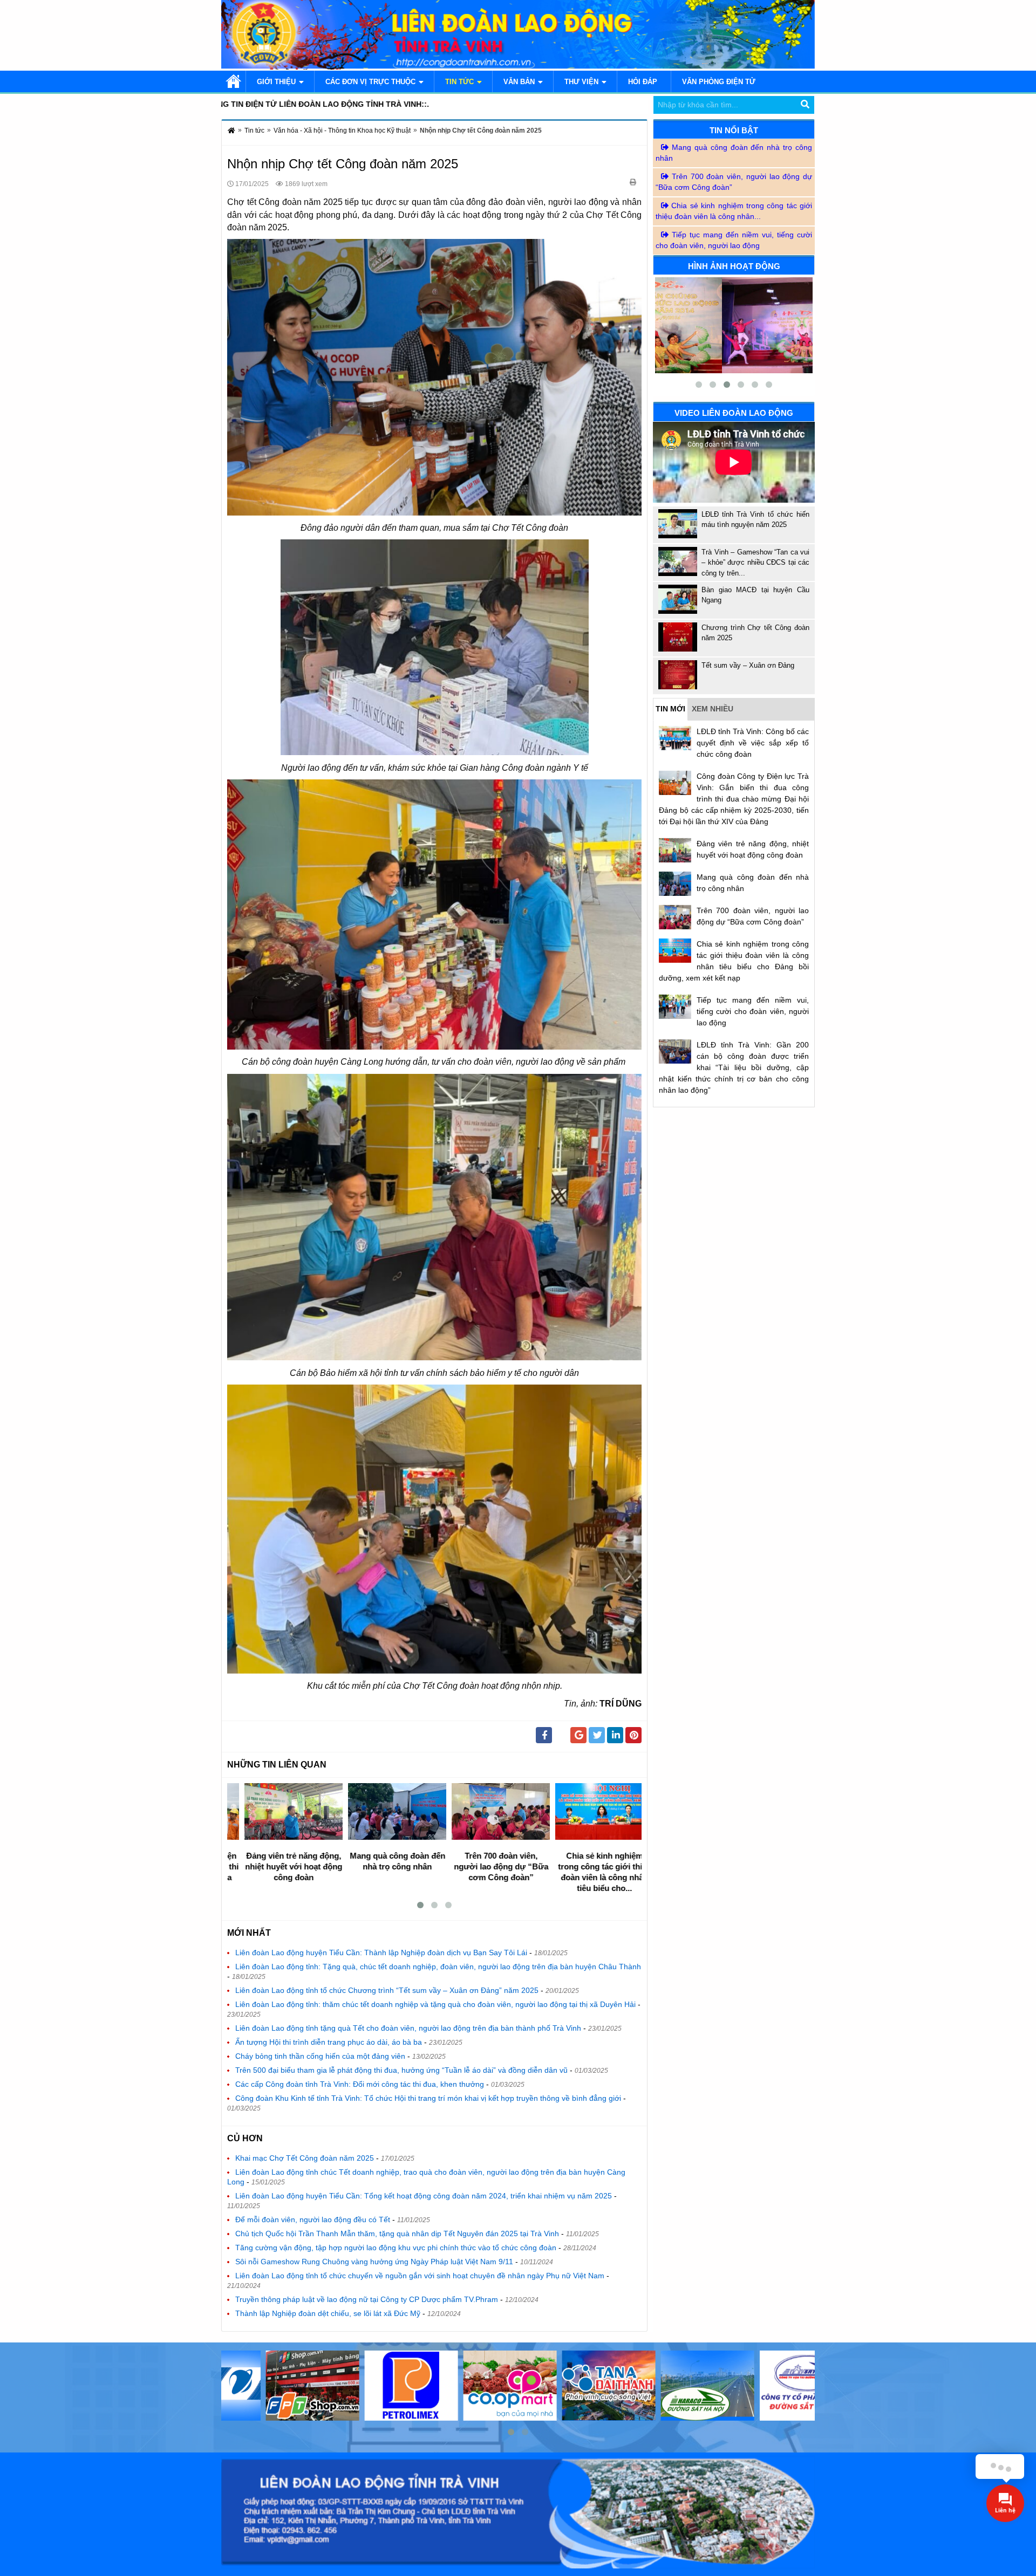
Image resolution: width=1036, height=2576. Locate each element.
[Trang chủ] (233, 133)
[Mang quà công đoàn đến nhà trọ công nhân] (383, 1811)
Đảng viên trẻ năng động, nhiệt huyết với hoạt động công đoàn (279, 1866)
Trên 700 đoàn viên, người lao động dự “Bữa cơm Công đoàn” (486, 1866)
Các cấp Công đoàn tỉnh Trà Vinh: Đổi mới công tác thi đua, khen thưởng (360, 2084)
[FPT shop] (271, 2386)
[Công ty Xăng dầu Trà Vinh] (369, 2386)
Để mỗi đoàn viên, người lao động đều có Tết (313, 2219)
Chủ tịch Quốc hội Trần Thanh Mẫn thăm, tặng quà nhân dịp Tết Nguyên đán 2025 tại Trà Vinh (397, 2234)
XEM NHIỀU (713, 709)
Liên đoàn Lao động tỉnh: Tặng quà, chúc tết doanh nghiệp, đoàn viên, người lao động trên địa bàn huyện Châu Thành (438, 1967)
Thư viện (581, 82)
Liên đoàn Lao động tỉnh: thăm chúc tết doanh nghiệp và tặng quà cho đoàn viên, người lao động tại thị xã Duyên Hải (435, 2004)
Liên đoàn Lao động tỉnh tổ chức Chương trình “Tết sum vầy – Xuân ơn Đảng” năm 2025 (387, 1990)
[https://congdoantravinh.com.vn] (518, 64)
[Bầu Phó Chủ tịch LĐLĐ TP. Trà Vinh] (734, 325)
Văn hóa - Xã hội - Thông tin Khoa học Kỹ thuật (342, 131)
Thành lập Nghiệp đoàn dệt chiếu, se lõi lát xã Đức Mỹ (328, 2313)
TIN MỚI (670, 709)
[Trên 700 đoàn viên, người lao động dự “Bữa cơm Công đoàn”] (486, 1811)
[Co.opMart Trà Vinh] (468, 2386)
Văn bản (519, 82)
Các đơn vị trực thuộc (370, 82)
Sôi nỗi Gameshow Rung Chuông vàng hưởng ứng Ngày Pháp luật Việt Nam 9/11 (374, 2262)
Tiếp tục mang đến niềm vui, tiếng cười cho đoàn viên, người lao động (734, 211)
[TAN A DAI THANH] (567, 2386)
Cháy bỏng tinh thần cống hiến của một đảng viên (320, 2056)
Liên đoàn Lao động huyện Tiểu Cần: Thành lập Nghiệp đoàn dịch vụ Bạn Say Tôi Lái (381, 1952)
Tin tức (459, 82)
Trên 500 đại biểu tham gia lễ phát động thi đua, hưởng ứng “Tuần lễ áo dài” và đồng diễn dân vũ (401, 2070)
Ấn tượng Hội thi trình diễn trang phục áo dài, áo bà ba (329, 2042)
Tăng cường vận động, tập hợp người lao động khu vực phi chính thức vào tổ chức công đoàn (396, 2248)
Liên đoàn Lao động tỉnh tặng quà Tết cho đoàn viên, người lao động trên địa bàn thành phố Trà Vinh (408, 2028)
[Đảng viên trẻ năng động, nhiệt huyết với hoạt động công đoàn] (279, 1811)
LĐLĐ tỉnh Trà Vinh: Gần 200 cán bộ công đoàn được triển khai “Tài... (734, 240)
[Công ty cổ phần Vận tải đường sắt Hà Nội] (666, 2386)
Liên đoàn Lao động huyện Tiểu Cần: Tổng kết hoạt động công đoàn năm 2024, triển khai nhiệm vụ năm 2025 (424, 2196)
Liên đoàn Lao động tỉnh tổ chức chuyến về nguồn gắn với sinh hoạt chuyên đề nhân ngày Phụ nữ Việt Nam (420, 2276)
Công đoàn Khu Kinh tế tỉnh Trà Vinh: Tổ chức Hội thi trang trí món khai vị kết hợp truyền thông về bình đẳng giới (428, 2098)
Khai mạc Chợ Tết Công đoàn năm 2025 (305, 2158)
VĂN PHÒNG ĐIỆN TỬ (719, 82)
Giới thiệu (276, 82)
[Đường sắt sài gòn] (764, 2386)
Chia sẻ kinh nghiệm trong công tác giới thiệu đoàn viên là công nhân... (734, 182)
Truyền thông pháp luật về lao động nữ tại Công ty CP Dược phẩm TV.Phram (367, 2299)
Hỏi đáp (643, 82)
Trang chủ (233, 81)
